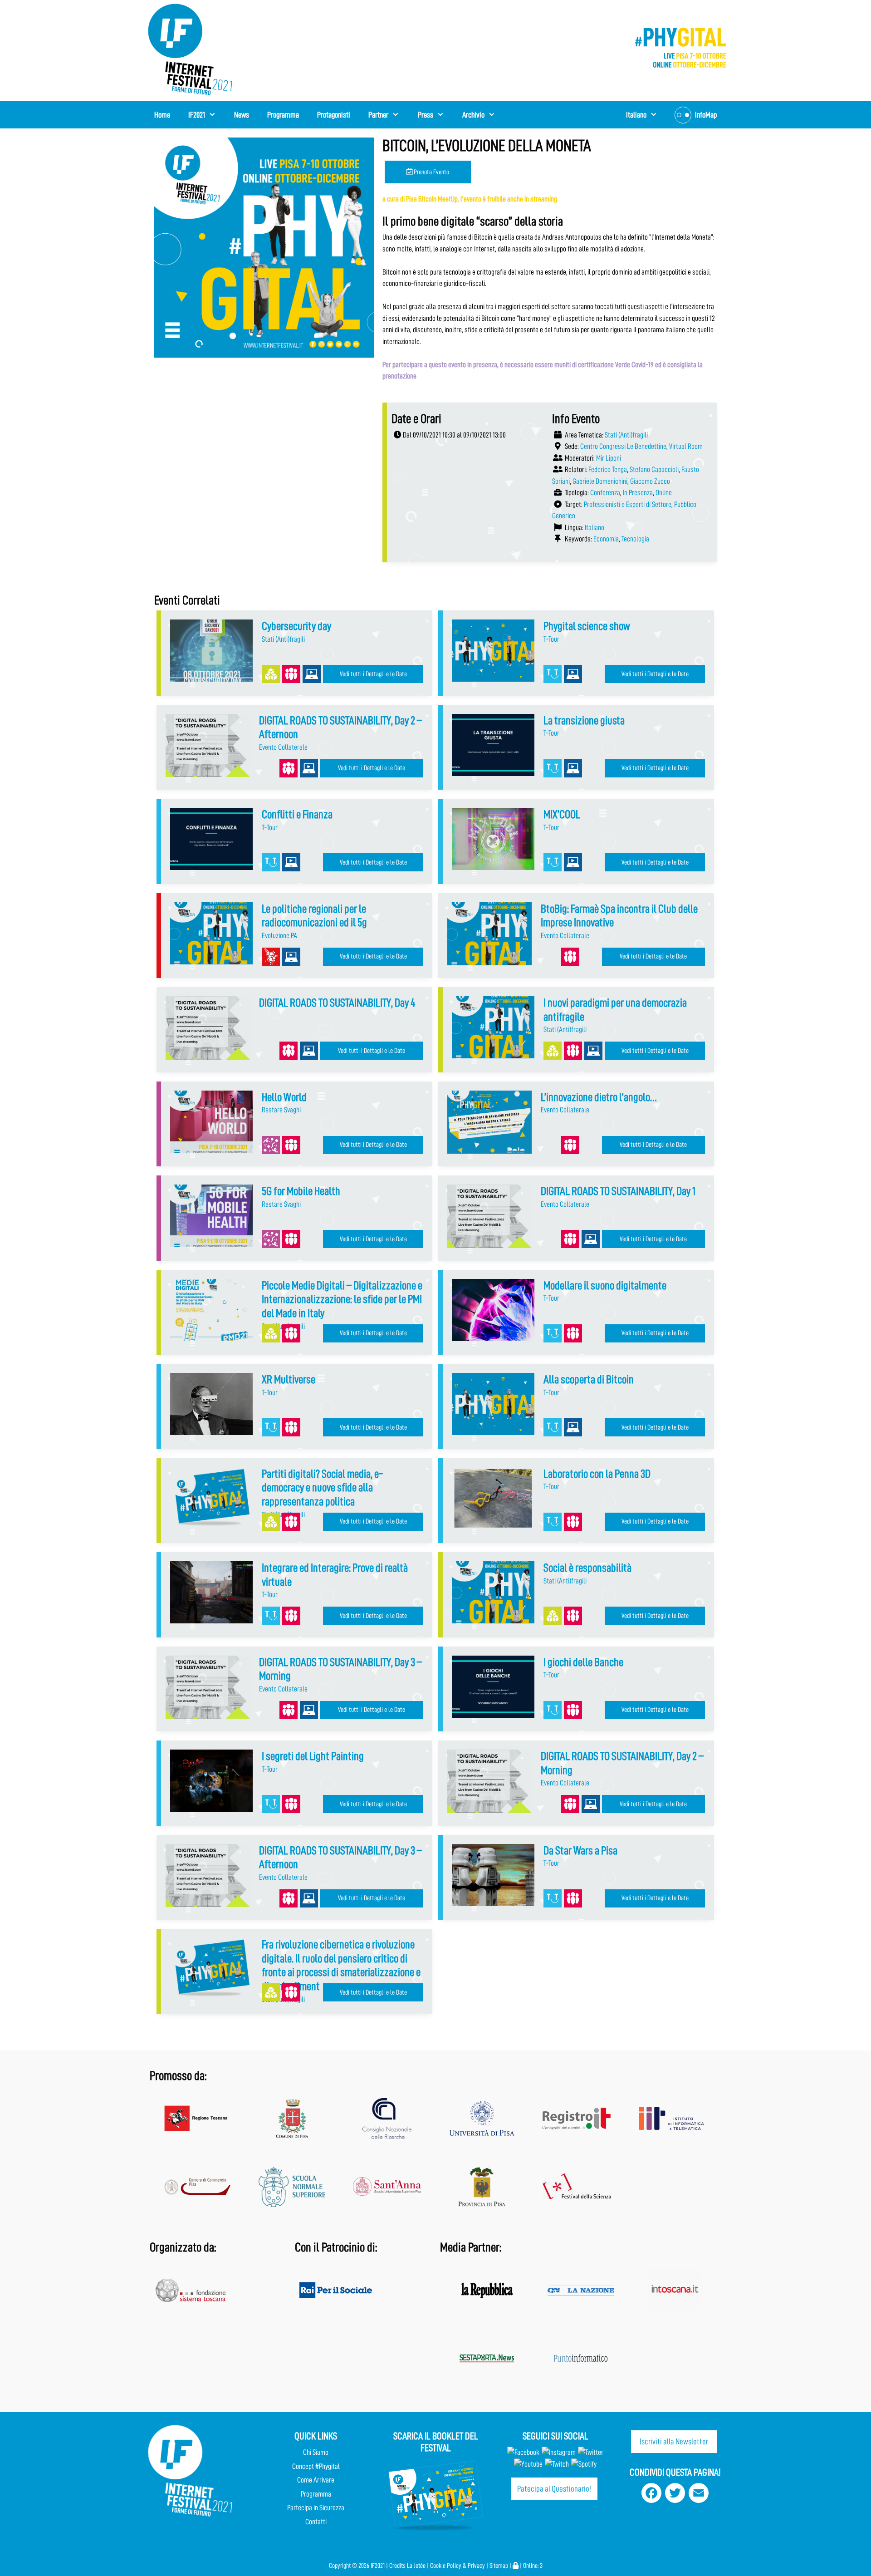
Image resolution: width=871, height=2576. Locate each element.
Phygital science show (587, 626)
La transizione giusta (584, 720)
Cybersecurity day (296, 626)
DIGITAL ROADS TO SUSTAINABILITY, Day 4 (337, 1003)
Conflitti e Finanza (297, 814)
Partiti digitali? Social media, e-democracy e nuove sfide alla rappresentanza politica (323, 1488)
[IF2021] (191, 49)
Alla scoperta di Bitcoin (589, 1379)
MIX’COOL (562, 814)
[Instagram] (559, 2452)
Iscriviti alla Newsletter (674, 2441)
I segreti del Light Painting (313, 1756)
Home (162, 115)
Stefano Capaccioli (654, 469)
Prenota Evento (431, 172)
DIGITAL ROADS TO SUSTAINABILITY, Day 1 (618, 1191)
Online (664, 493)
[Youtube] (528, 2464)
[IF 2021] (680, 47)
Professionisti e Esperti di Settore (628, 504)
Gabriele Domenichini (600, 481)
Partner (378, 115)
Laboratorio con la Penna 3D (597, 1474)
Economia (606, 539)
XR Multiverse (289, 1379)
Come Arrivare (316, 2480)
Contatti (316, 2522)
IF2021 (197, 115)
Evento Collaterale (283, 747)
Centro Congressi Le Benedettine (623, 446)
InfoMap (706, 115)
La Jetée (416, 2566)
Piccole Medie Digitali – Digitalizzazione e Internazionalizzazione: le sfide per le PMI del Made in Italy (342, 1299)
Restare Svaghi (281, 1110)
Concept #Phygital (316, 2466)
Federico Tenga (608, 469)
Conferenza (605, 493)
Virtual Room (686, 446)
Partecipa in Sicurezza (316, 2508)
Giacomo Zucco (650, 481)
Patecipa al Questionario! (554, 2489)
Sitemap (499, 2566)
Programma (283, 115)
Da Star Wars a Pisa (580, 1851)
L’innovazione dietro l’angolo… (599, 1097)
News (242, 115)
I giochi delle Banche (583, 1662)
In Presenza (638, 493)
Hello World (284, 1097)
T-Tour (551, 639)
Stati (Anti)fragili (626, 435)
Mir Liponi (609, 458)
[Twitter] (591, 2452)
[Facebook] (523, 2452)
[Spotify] (583, 2464)
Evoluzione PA (279, 936)
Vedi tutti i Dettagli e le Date (373, 674)
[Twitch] (557, 2464)
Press (426, 115)
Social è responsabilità (587, 1568)
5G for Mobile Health (301, 1191)
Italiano (595, 528)
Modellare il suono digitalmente (605, 1286)
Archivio (473, 115)
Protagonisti (334, 115)
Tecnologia (635, 539)
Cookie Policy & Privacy (458, 2566)
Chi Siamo (316, 2452)
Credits (397, 2566)
